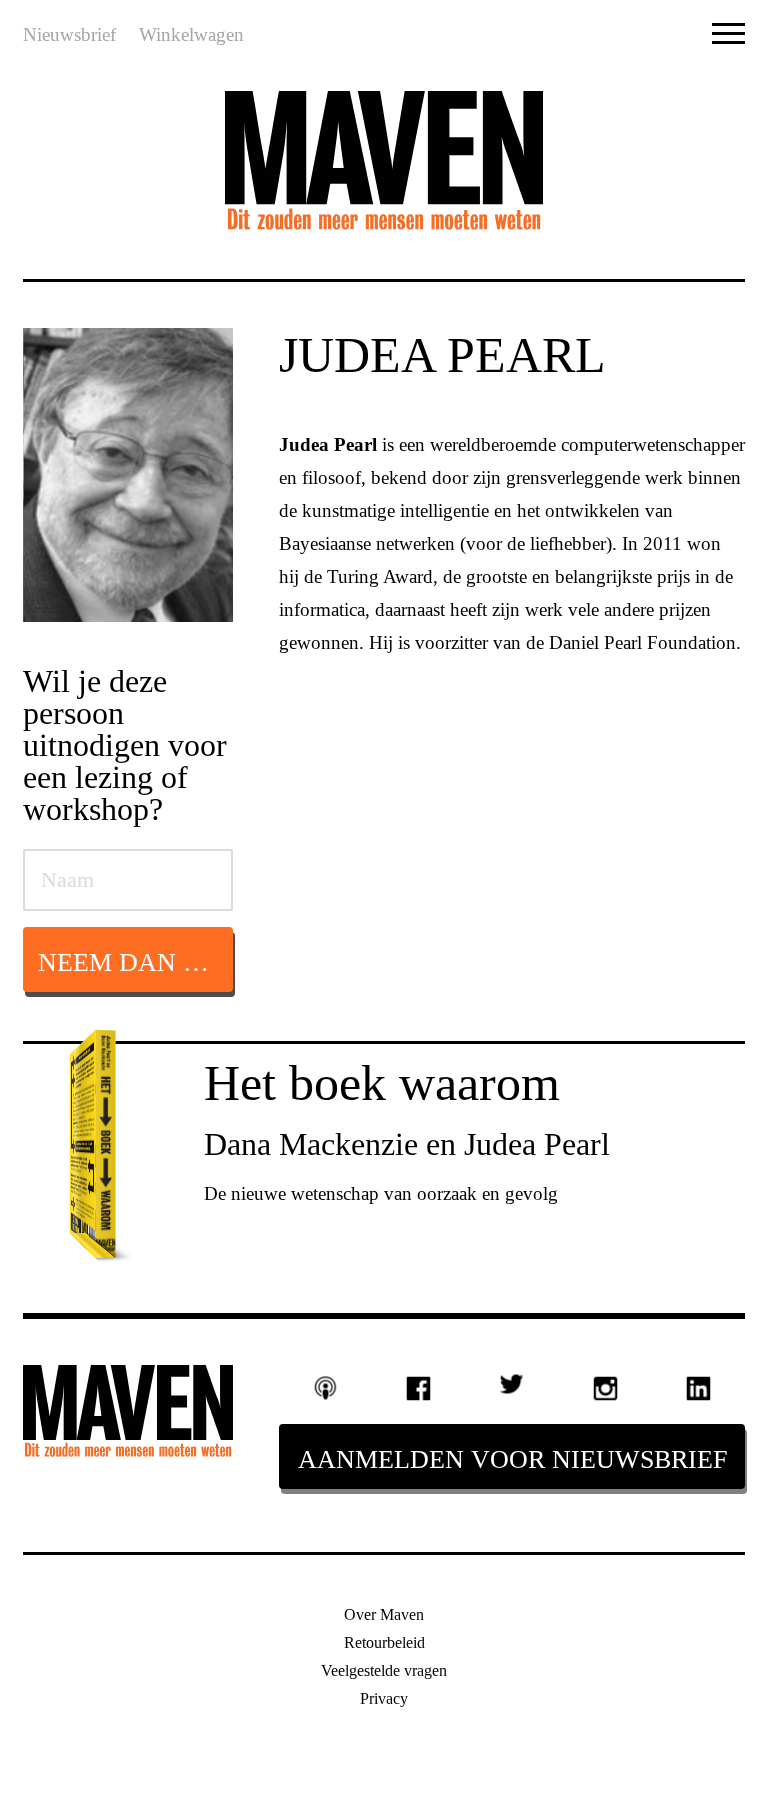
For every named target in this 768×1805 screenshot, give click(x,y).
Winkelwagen (191, 34)
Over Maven (384, 1614)
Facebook (418, 1388)
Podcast (325, 1388)
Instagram (605, 1388)
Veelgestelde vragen (384, 1670)
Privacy (384, 1698)
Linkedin (698, 1388)
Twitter (511, 1384)
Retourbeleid (384, 1642)
